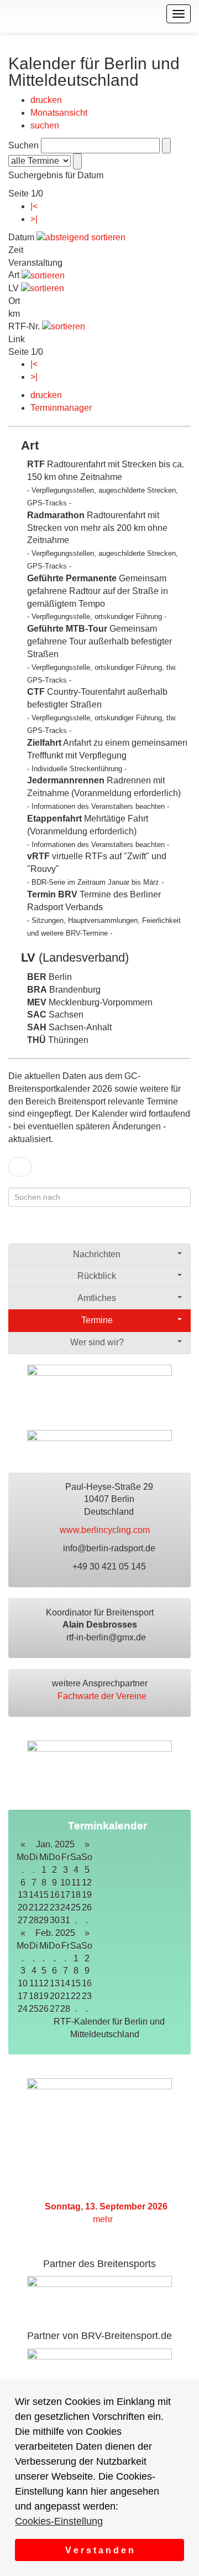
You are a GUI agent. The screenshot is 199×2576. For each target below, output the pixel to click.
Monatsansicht (59, 113)
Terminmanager (61, 408)
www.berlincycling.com (106, 1530)
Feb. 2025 (55, 1933)
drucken (46, 100)
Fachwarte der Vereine (103, 1696)
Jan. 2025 (55, 1844)
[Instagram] (184, 1230)
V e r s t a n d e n (99, 2550)
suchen (45, 125)
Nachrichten (97, 1254)
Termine (97, 1320)
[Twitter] (162, 1230)
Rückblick (97, 1276)
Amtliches (97, 1298)
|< (34, 206)
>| (34, 219)
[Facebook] (141, 1230)
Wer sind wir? (97, 1342)
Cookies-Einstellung (59, 2521)
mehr (104, 2219)
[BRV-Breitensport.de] (7, 14)
